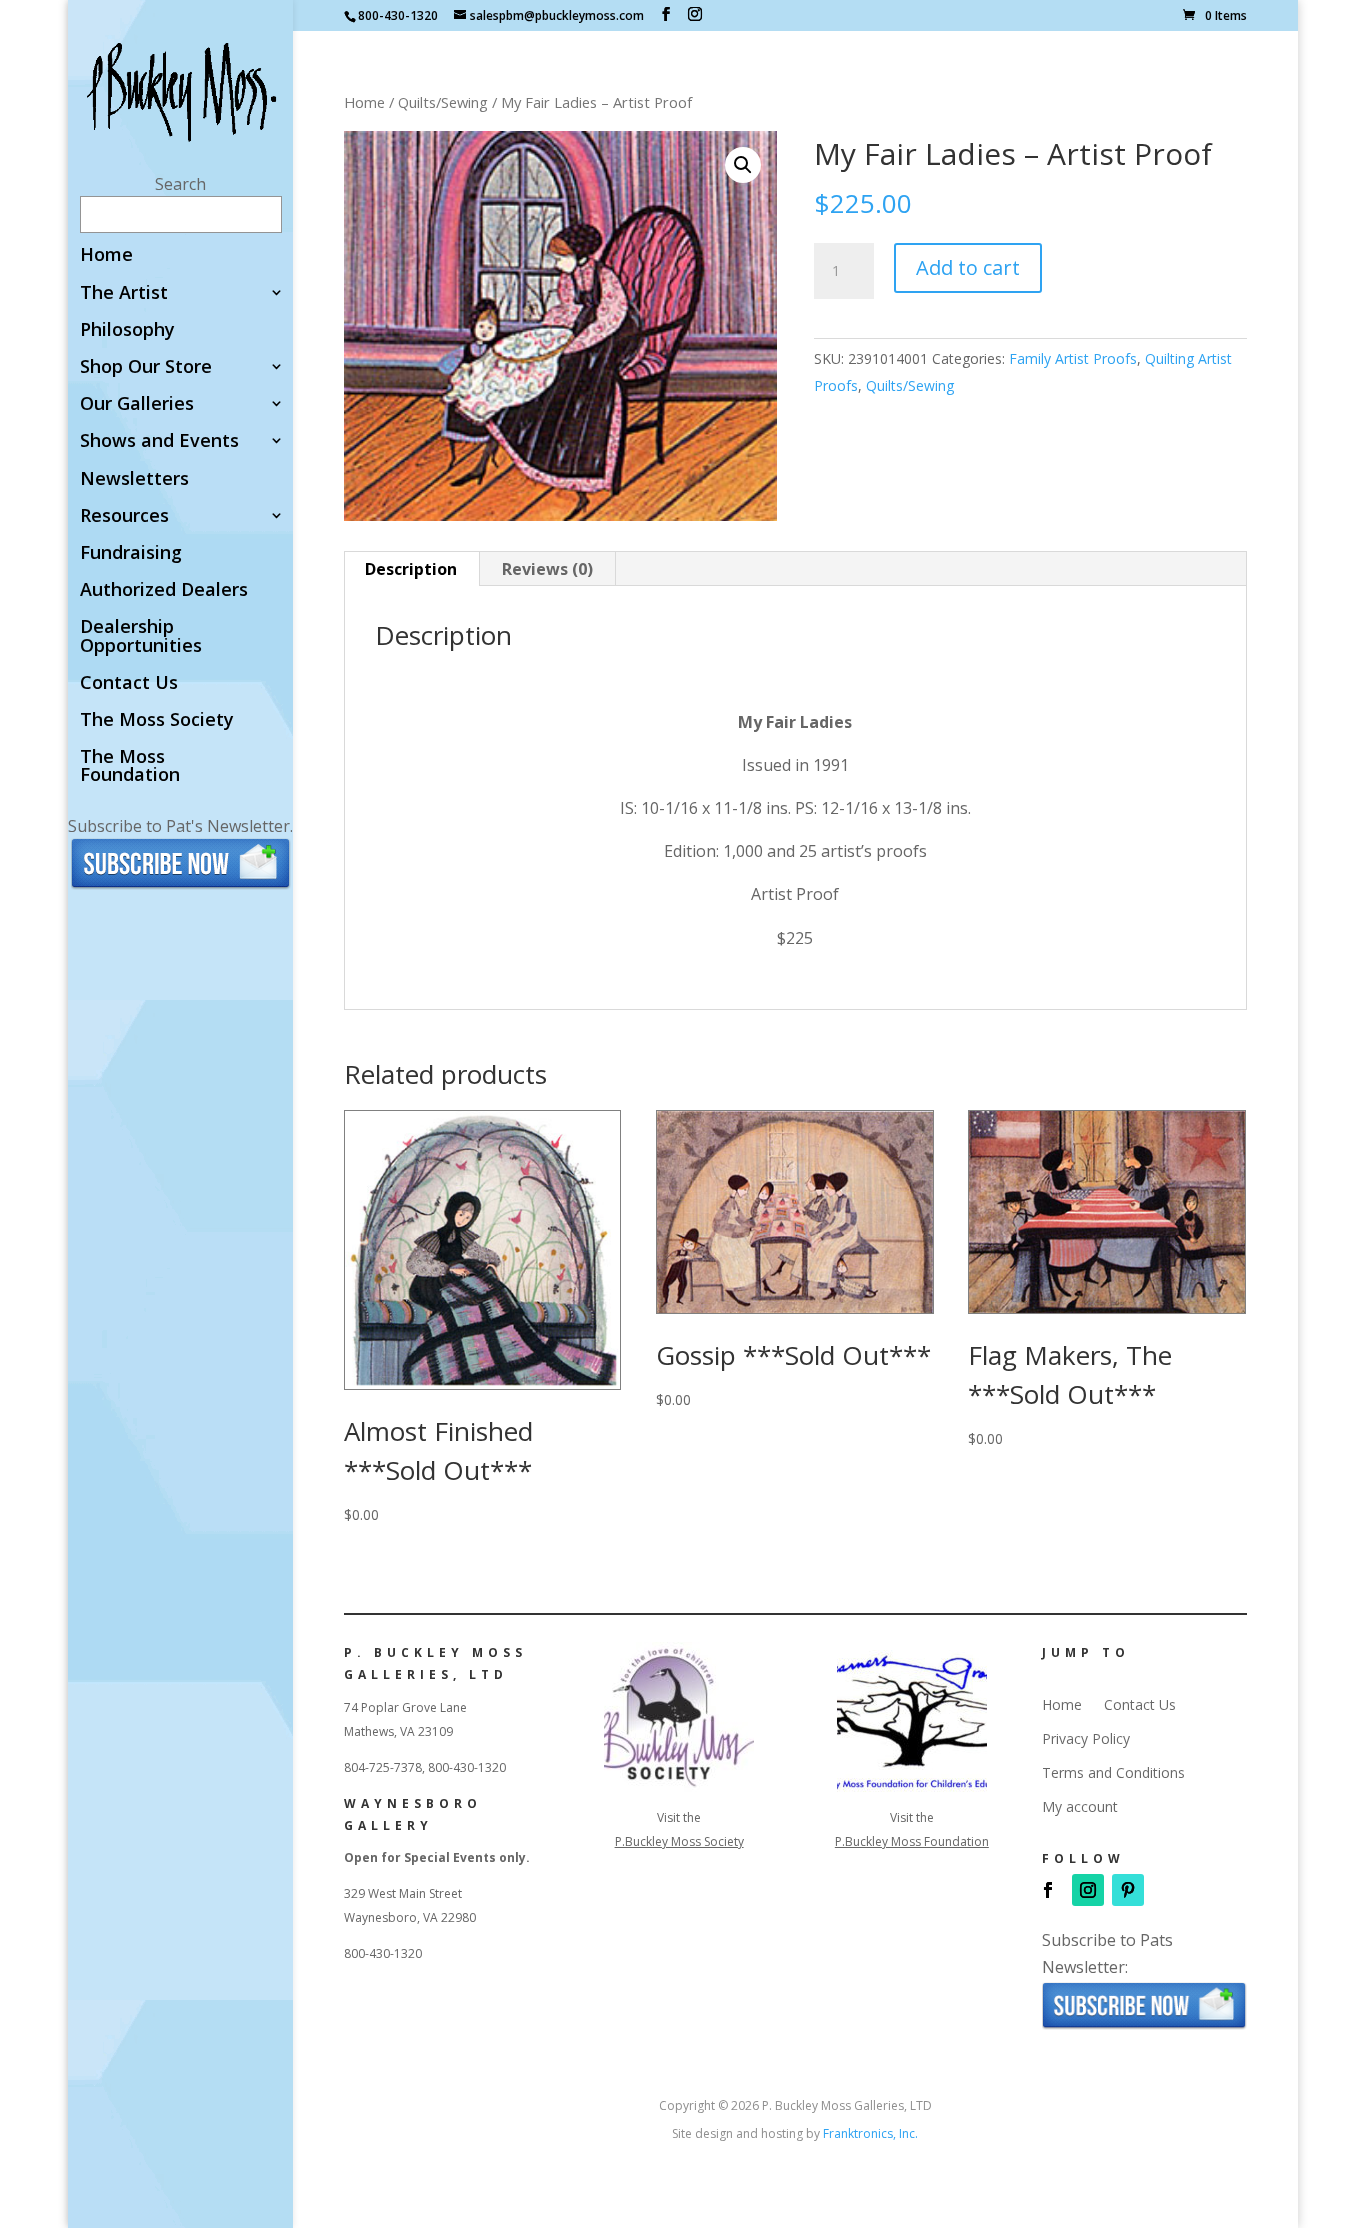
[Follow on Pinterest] (1128, 1890)
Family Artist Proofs (1073, 358)
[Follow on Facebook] (1048, 1890)
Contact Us (129, 683)
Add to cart (968, 267)
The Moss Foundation (130, 766)
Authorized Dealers (164, 590)
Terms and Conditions (1113, 1773)
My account (1080, 1807)
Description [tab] (411, 569)
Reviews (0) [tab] (547, 569)
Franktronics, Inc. (870, 2133)
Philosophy (127, 330)
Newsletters (134, 479)
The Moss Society (157, 720)
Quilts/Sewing (443, 102)
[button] (743, 165)
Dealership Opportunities (141, 636)
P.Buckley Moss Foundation (912, 1841)
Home (106, 255)
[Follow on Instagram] (1088, 1890)
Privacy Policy (1086, 1739)
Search (180, 184)
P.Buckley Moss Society (679, 1841)
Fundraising (131, 553)
